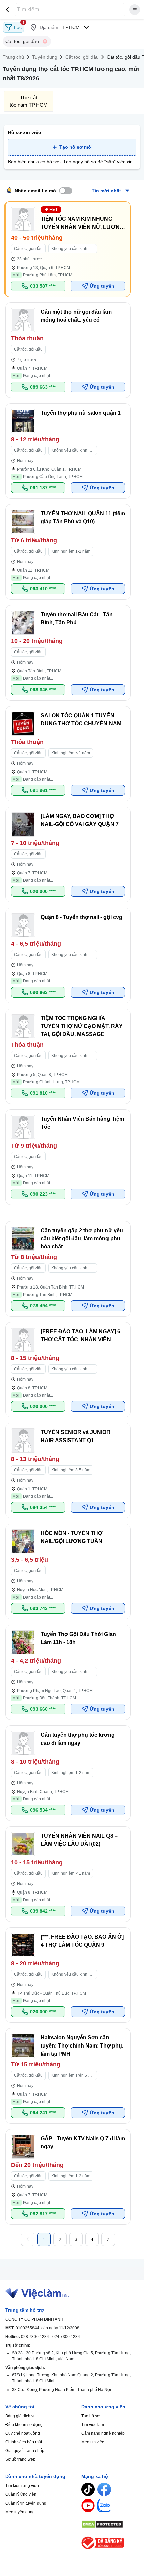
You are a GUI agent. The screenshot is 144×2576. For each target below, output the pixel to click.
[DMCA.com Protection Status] (110, 2524)
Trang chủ (13, 57)
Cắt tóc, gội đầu (82, 57)
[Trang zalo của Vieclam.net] (104, 2506)
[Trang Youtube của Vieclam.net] (88, 2506)
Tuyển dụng (45, 57)
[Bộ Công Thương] (110, 2543)
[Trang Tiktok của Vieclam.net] (88, 2489)
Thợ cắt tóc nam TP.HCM (29, 101)
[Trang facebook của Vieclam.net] (104, 2489)
